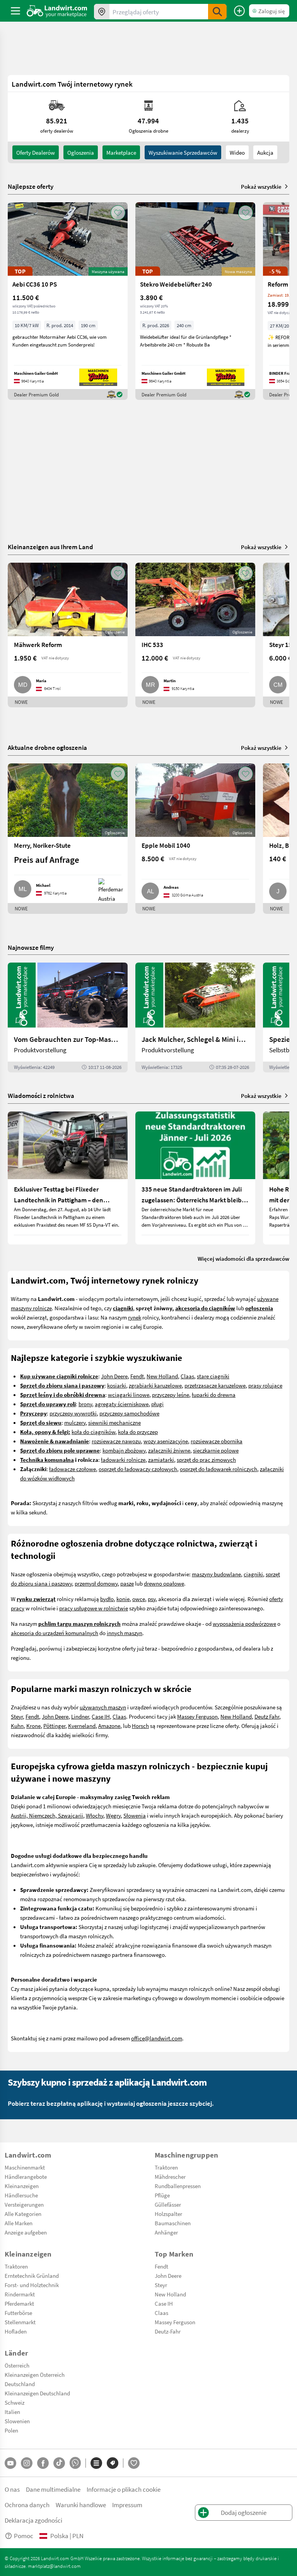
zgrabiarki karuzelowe (155, 1385)
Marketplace (121, 152)
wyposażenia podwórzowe (244, 1623)
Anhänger (166, 2232)
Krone (33, 1726)
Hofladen (16, 2331)
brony (85, 1404)
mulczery (75, 1422)
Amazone (109, 1726)
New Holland (162, 1376)
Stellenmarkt (20, 2322)
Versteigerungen (24, 2204)
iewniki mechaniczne (116, 1422)
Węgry (113, 1815)
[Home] (57, 11)
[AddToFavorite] (118, 213)
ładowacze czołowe (73, 1469)
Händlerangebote (26, 2177)
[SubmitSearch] (217, 12)
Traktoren (166, 2167)
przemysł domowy (96, 1583)
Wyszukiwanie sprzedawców (183, 152)
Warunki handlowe (81, 2505)
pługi (157, 1404)
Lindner (80, 1716)
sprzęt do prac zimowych (206, 1460)
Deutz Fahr (267, 1716)
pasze (127, 1583)
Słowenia (135, 1815)
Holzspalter (168, 2214)
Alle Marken (19, 2223)
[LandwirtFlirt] (134, 2463)
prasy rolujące (265, 1385)
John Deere (114, 1376)
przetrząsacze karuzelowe (215, 1385)
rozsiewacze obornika (217, 1441)
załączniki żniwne (169, 1450)
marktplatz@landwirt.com (54, 2566)
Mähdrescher (170, 2177)
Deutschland (20, 2384)
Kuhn (17, 1726)
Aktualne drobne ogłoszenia (47, 747)
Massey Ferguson (197, 1716)
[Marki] (113, 2463)
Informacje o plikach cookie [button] (124, 2489)
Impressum (127, 2505)
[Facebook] (43, 2463)
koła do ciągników (93, 1432)
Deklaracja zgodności (33, 2520)
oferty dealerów (36, 152)
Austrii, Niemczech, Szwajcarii (47, 1815)
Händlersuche (21, 2195)
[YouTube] (10, 2463)
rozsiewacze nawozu (116, 1441)
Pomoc (24, 2536)
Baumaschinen (173, 2223)
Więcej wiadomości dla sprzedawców (243, 1258)
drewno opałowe (164, 1583)
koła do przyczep (138, 1432)
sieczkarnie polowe (216, 1450)
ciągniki (253, 1574)
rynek (135, 1317)
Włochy (95, 1815)
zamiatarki (161, 1460)
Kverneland (82, 1726)
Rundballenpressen (178, 2186)
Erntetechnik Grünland (32, 2276)
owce (139, 1599)
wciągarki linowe (129, 1395)
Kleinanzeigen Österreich (35, 2375)
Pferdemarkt (19, 2303)
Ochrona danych (27, 2505)
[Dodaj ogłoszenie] (239, 11)
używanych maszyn (103, 1707)
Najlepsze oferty (31, 186)
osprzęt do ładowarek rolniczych (218, 1469)
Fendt (137, 1376)
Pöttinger (54, 1726)
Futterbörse (18, 2313)
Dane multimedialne (53, 2489)
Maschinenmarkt (25, 2167)
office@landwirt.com (157, 2038)
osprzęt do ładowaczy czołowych (138, 1469)
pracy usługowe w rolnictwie (94, 1608)
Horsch (140, 1726)
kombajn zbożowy (124, 1450)
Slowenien (17, 2421)
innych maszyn (125, 1633)
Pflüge (162, 2195)
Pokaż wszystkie (261, 186)
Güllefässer (168, 2204)
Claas (187, 1376)
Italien (12, 2412)
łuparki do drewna (214, 1395)
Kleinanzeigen (22, 2186)
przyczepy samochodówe (129, 1413)
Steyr (17, 1716)
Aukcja (265, 152)
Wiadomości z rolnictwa (41, 1095)
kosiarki (117, 1385)
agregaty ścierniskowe (122, 1404)
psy (152, 1599)
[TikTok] (59, 2463)
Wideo (237, 152)
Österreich (17, 2365)
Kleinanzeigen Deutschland (37, 2393)
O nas (12, 2489)
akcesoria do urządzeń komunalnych (55, 1633)
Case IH (101, 1716)
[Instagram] (27, 2463)
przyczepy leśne (171, 1395)
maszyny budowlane (216, 1574)
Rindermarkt (20, 2294)
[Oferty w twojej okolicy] (102, 12)
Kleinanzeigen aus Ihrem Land (50, 547)
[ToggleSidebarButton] (15, 11)
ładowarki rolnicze (123, 1460)
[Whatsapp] (75, 2463)
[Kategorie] (96, 2463)
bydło (107, 1599)
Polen (11, 2430)
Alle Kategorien (23, 2214)
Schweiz (15, 2402)
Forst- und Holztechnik (32, 2285)
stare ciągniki (213, 1376)
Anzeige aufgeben (26, 2232)
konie (123, 1599)
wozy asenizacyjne (166, 1441)
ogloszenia (81, 152)
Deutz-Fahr (168, 2331)
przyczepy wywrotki (73, 1413)
